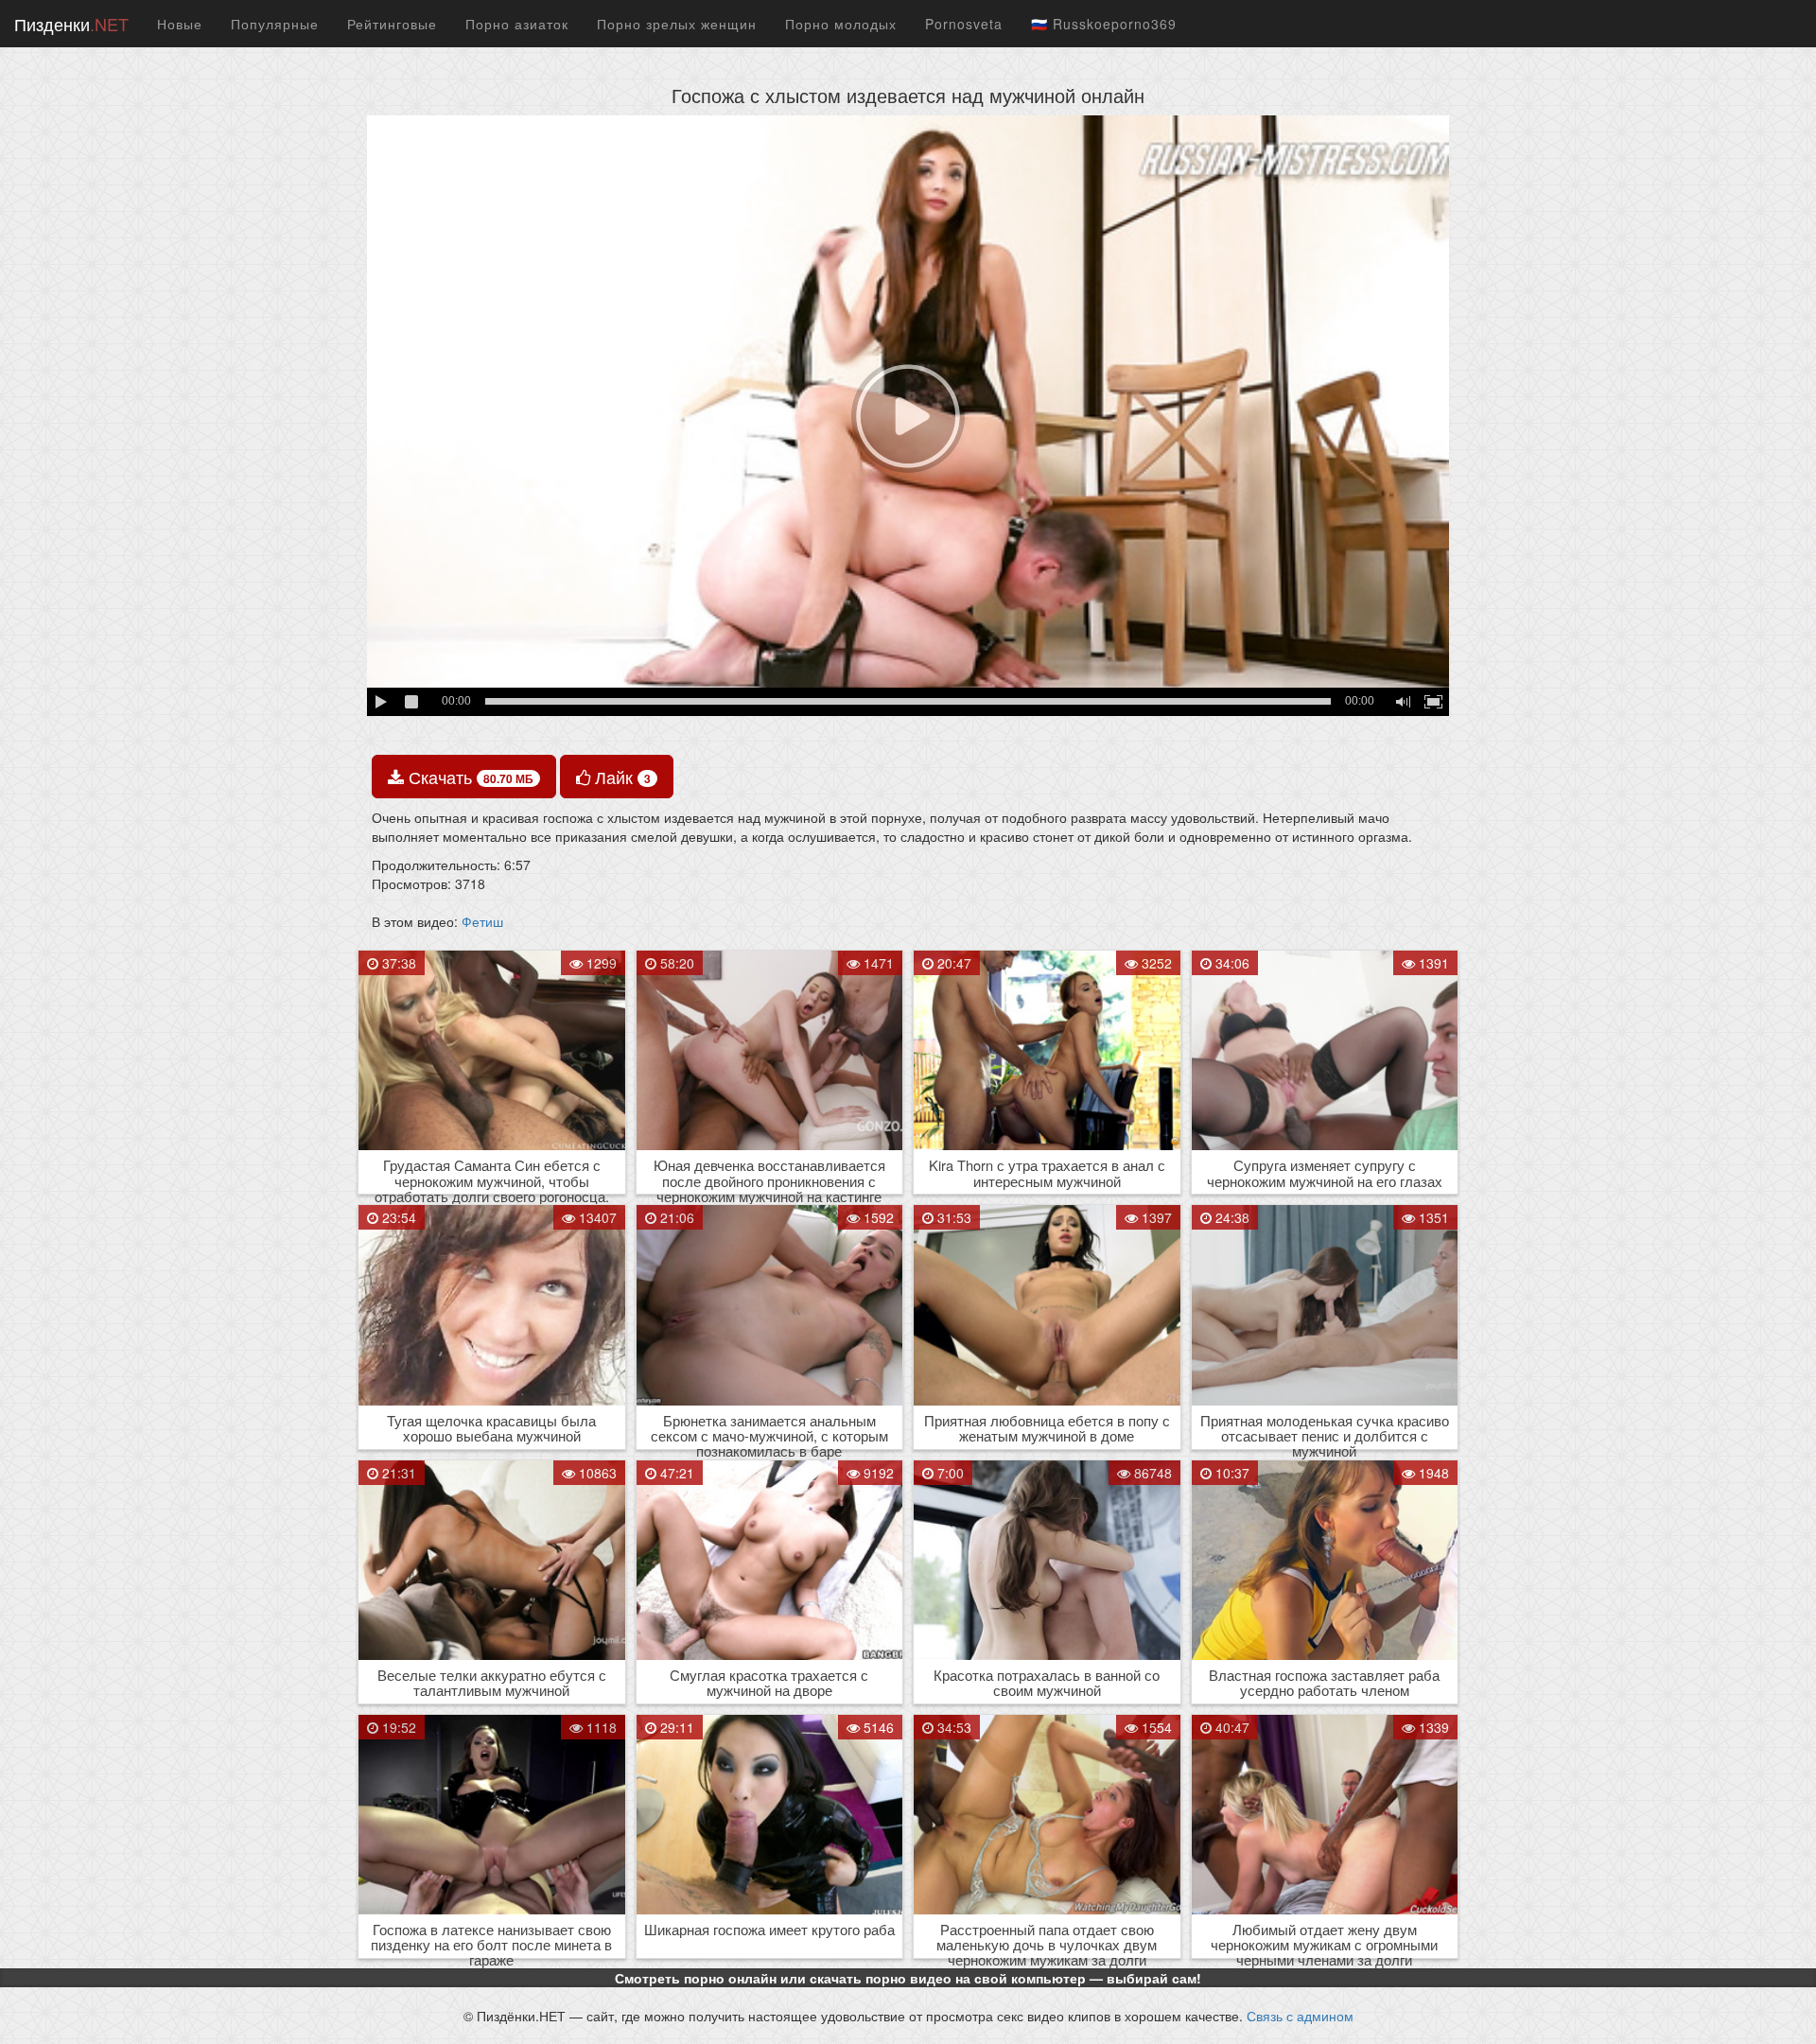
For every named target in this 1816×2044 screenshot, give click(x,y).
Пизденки (71, 24)
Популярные (275, 24)
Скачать (469, 777)
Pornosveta (964, 24)
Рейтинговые (392, 24)
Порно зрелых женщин (677, 24)
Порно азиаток (517, 24)
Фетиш (482, 921)
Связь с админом (1300, 2016)
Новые (180, 24)
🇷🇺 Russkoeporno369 (1104, 24)
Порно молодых (841, 24)
